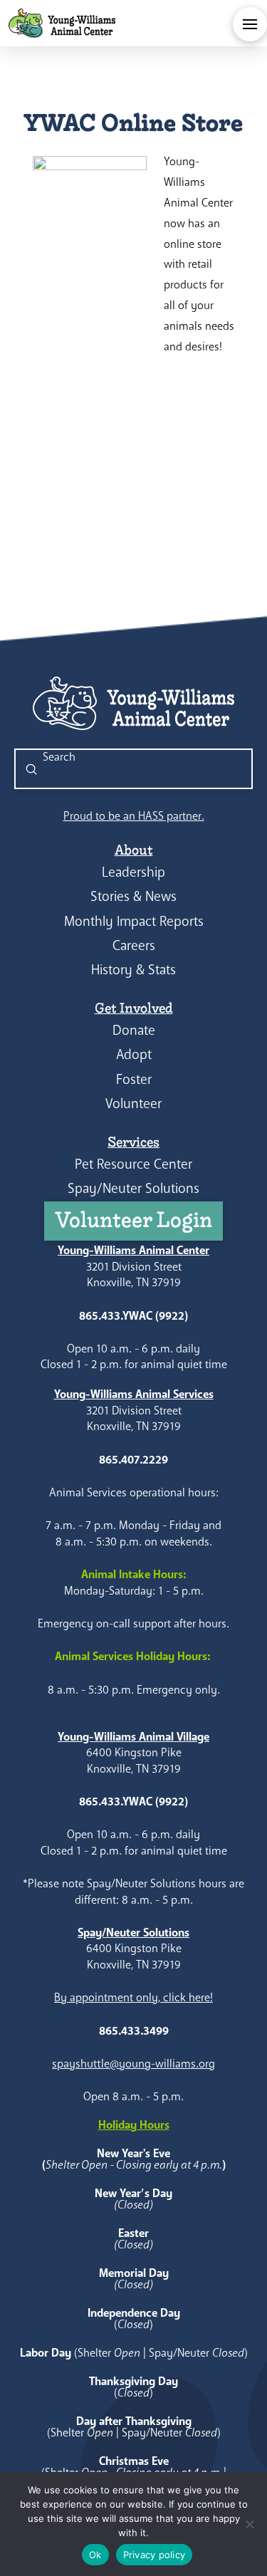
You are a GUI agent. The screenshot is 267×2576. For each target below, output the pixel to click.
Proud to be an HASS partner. (134, 816)
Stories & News (133, 896)
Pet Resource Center (133, 1164)
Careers (134, 945)
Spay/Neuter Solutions (133, 1188)
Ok (95, 2555)
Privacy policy (155, 2555)
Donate (134, 1030)
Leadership (133, 872)
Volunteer (133, 1104)
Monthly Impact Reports (134, 921)
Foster (134, 1079)
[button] (250, 24)
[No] (249, 2524)
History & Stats (133, 970)
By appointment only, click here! (133, 1997)
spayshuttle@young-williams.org (133, 2064)
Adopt (134, 1054)
